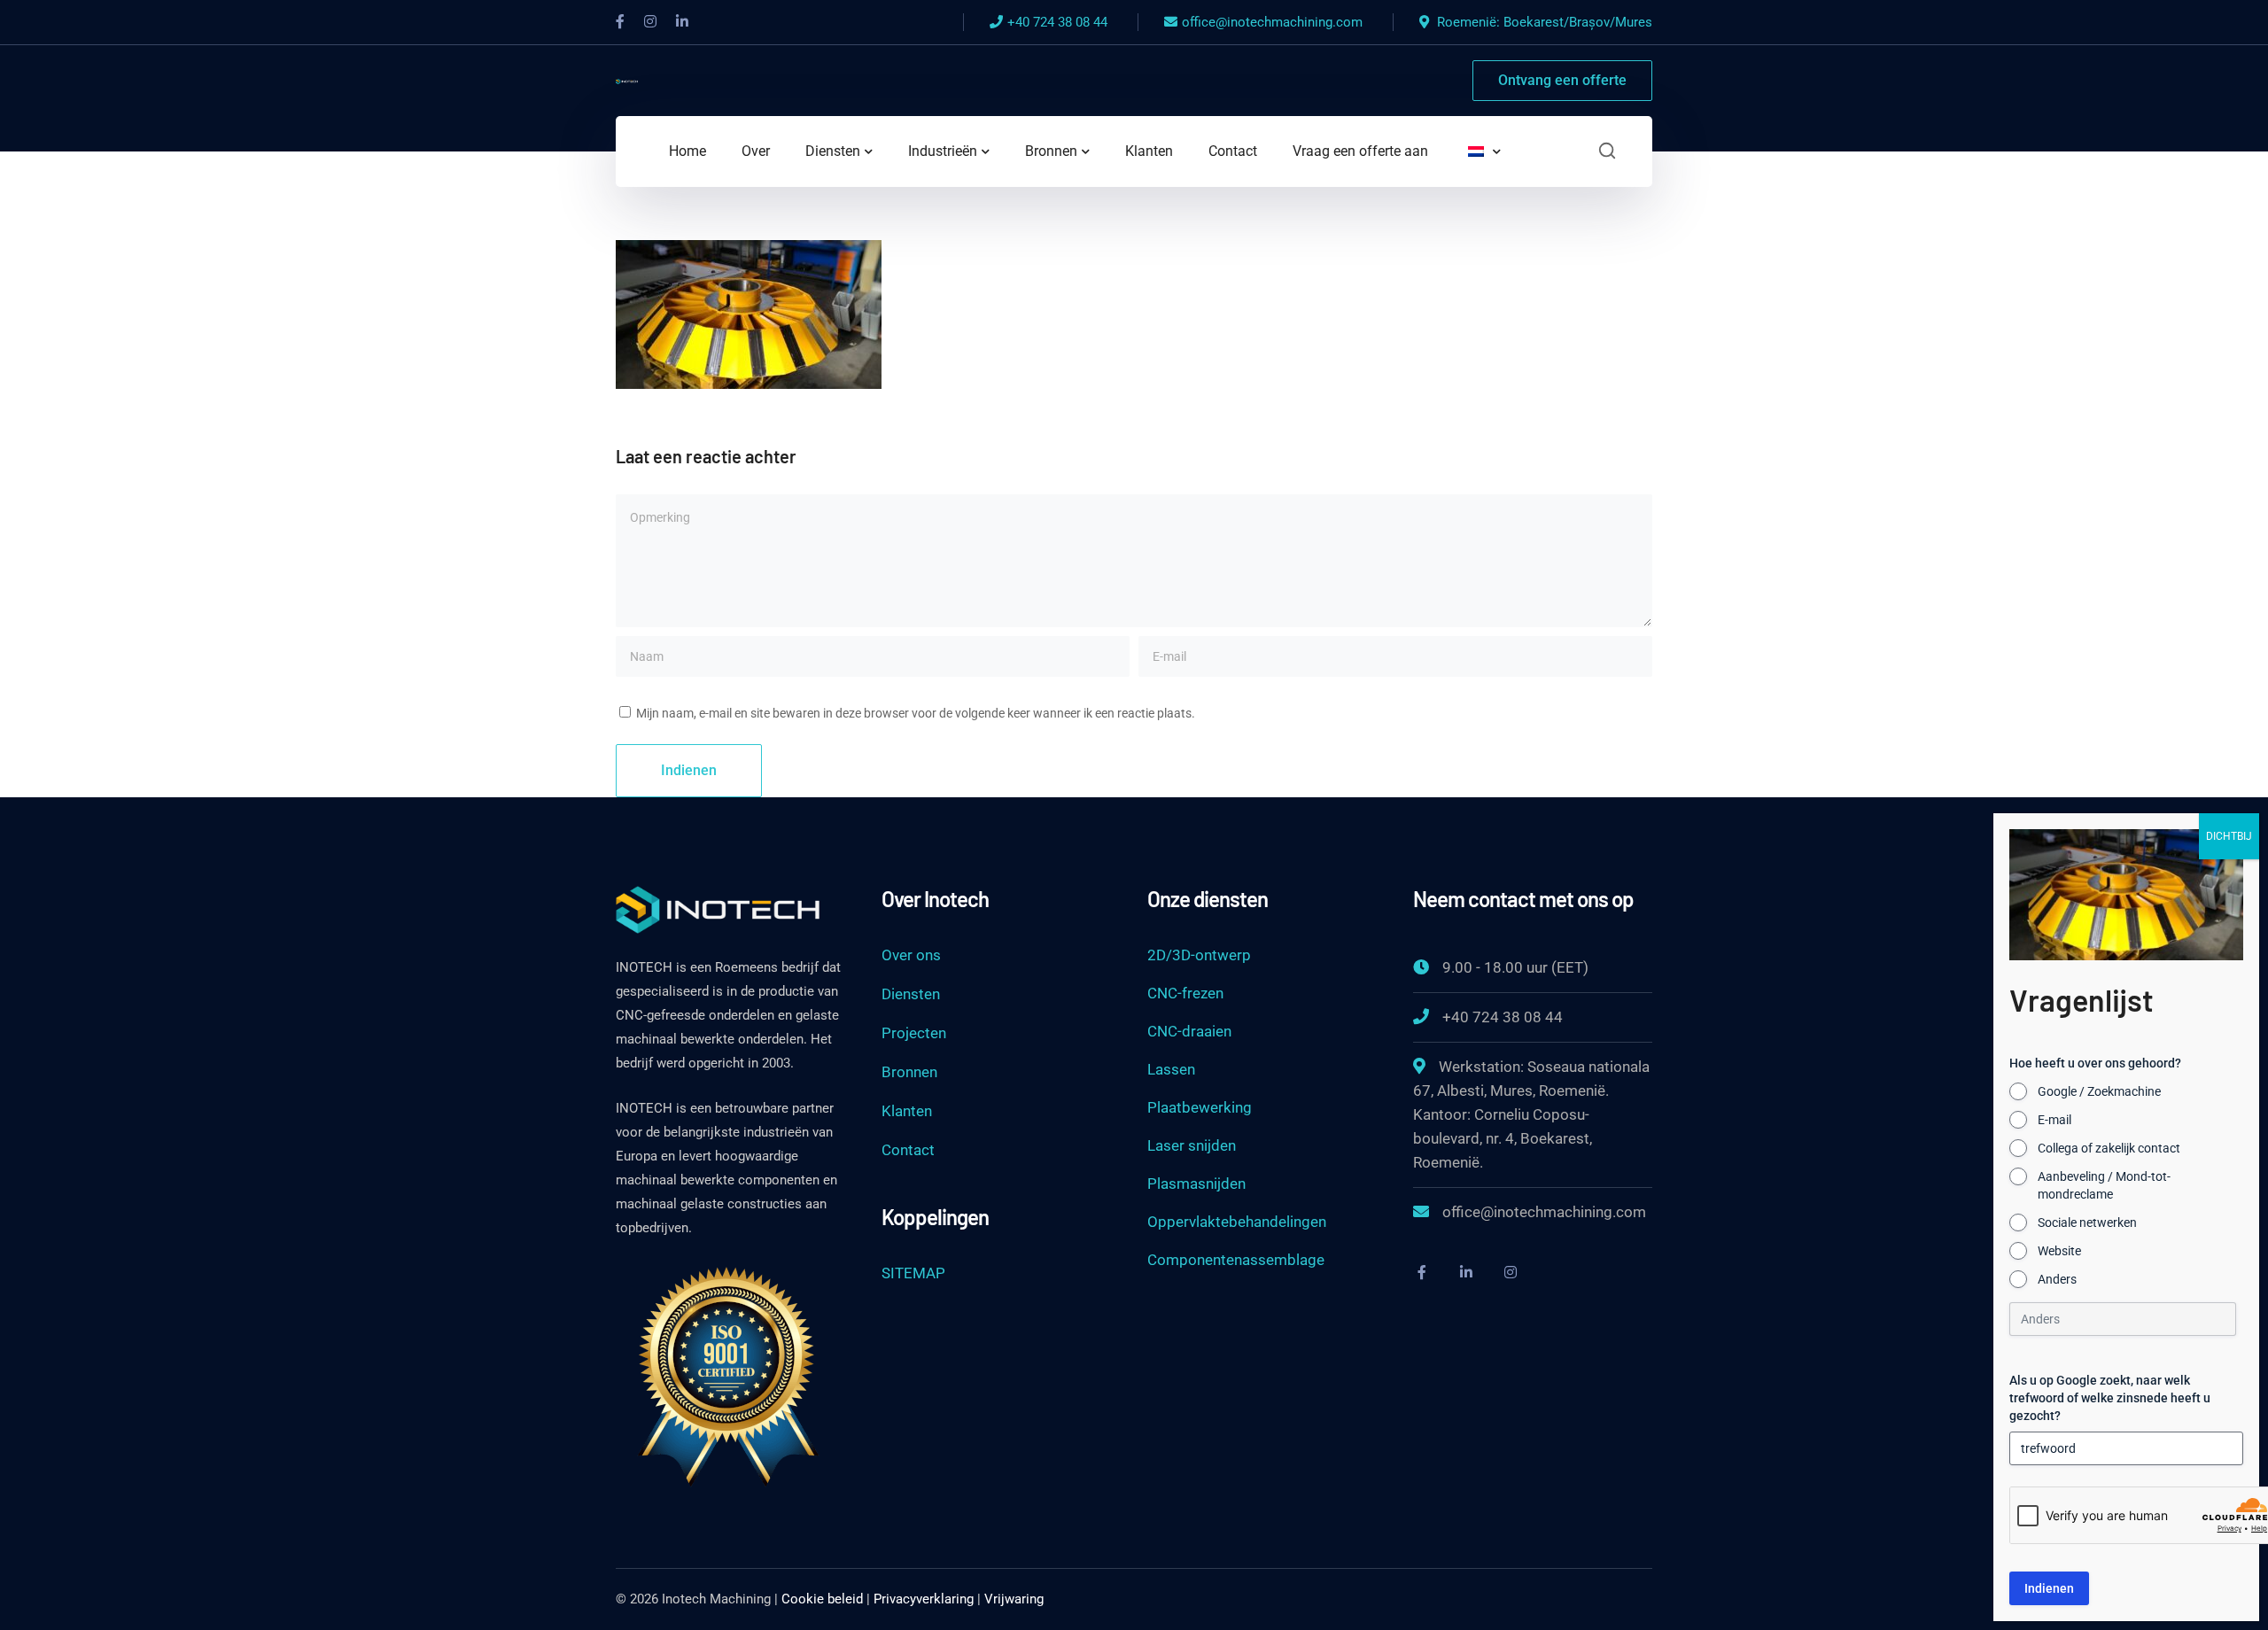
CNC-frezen (1185, 993)
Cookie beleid (822, 1599)
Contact (908, 1150)
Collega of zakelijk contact (2109, 1148)
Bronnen (909, 1072)
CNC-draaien (1189, 1031)
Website (2059, 1251)
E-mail (2054, 1120)
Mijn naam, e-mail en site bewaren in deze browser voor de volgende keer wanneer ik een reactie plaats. (916, 713)
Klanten (907, 1111)
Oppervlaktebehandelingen (1237, 1222)
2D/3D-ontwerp (1199, 955)
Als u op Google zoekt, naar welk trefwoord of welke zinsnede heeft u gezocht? (2110, 1398)
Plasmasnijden (1196, 1184)
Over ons (911, 955)
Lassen (1171, 1069)
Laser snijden (1192, 1145)
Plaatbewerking (1200, 1107)
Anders (2057, 1279)
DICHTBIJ (2229, 836)
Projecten (914, 1033)
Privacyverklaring (924, 1599)
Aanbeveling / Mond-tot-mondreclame (2104, 1185)
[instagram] (1511, 1272)
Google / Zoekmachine (2099, 1091)
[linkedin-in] (1466, 1272)
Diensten (911, 994)
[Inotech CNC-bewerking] (627, 80)
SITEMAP (913, 1273)
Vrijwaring (1014, 1599)
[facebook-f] (1422, 1272)
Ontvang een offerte (1562, 80)
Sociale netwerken (2087, 1222)
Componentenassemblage (1236, 1260)
